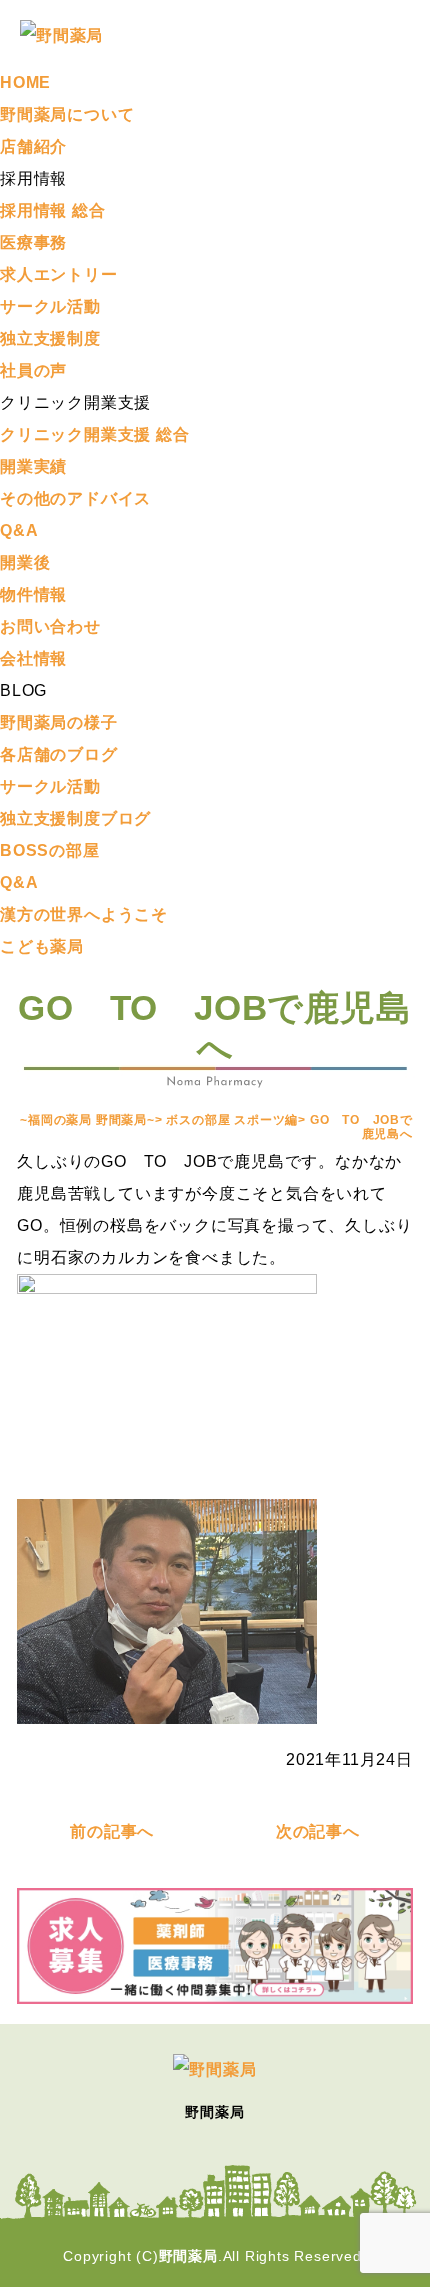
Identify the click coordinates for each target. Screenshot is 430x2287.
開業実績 (33, 466)
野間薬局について (67, 114)
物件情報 (33, 594)
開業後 (25, 562)
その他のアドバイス (75, 498)
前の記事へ (112, 1831)
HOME (25, 82)
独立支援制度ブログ (75, 818)
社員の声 (33, 370)
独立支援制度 (50, 338)
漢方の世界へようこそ (84, 914)
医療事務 (33, 242)
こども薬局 (42, 946)
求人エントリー (59, 274)
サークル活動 (50, 306)
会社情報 (33, 658)
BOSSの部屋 (50, 850)
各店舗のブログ (59, 754)
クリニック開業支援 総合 (95, 434)
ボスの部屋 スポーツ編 (232, 1120)
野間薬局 (188, 2256)
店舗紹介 (33, 146)
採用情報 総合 (53, 210)
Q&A (19, 530)
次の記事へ (318, 1831)
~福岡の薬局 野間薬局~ (87, 1120)
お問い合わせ (50, 626)
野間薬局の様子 (59, 722)
